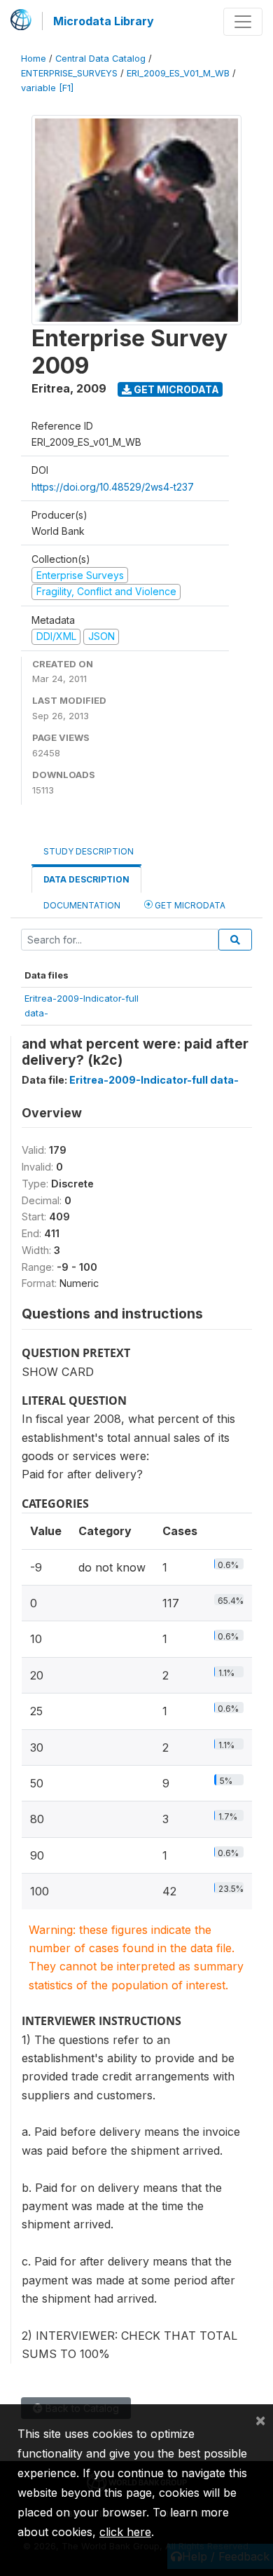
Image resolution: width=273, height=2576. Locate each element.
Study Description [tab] (89, 851)
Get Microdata (175, 389)
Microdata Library (104, 21)
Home (34, 59)
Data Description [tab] (86, 879)
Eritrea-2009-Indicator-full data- (154, 1080)
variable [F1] (47, 88)
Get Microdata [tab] (189, 905)
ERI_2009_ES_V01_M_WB (178, 73)
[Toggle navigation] (243, 22)
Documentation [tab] (82, 905)
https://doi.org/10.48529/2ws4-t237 (113, 487)
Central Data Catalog (100, 59)
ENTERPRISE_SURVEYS (69, 73)
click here (125, 2532)
